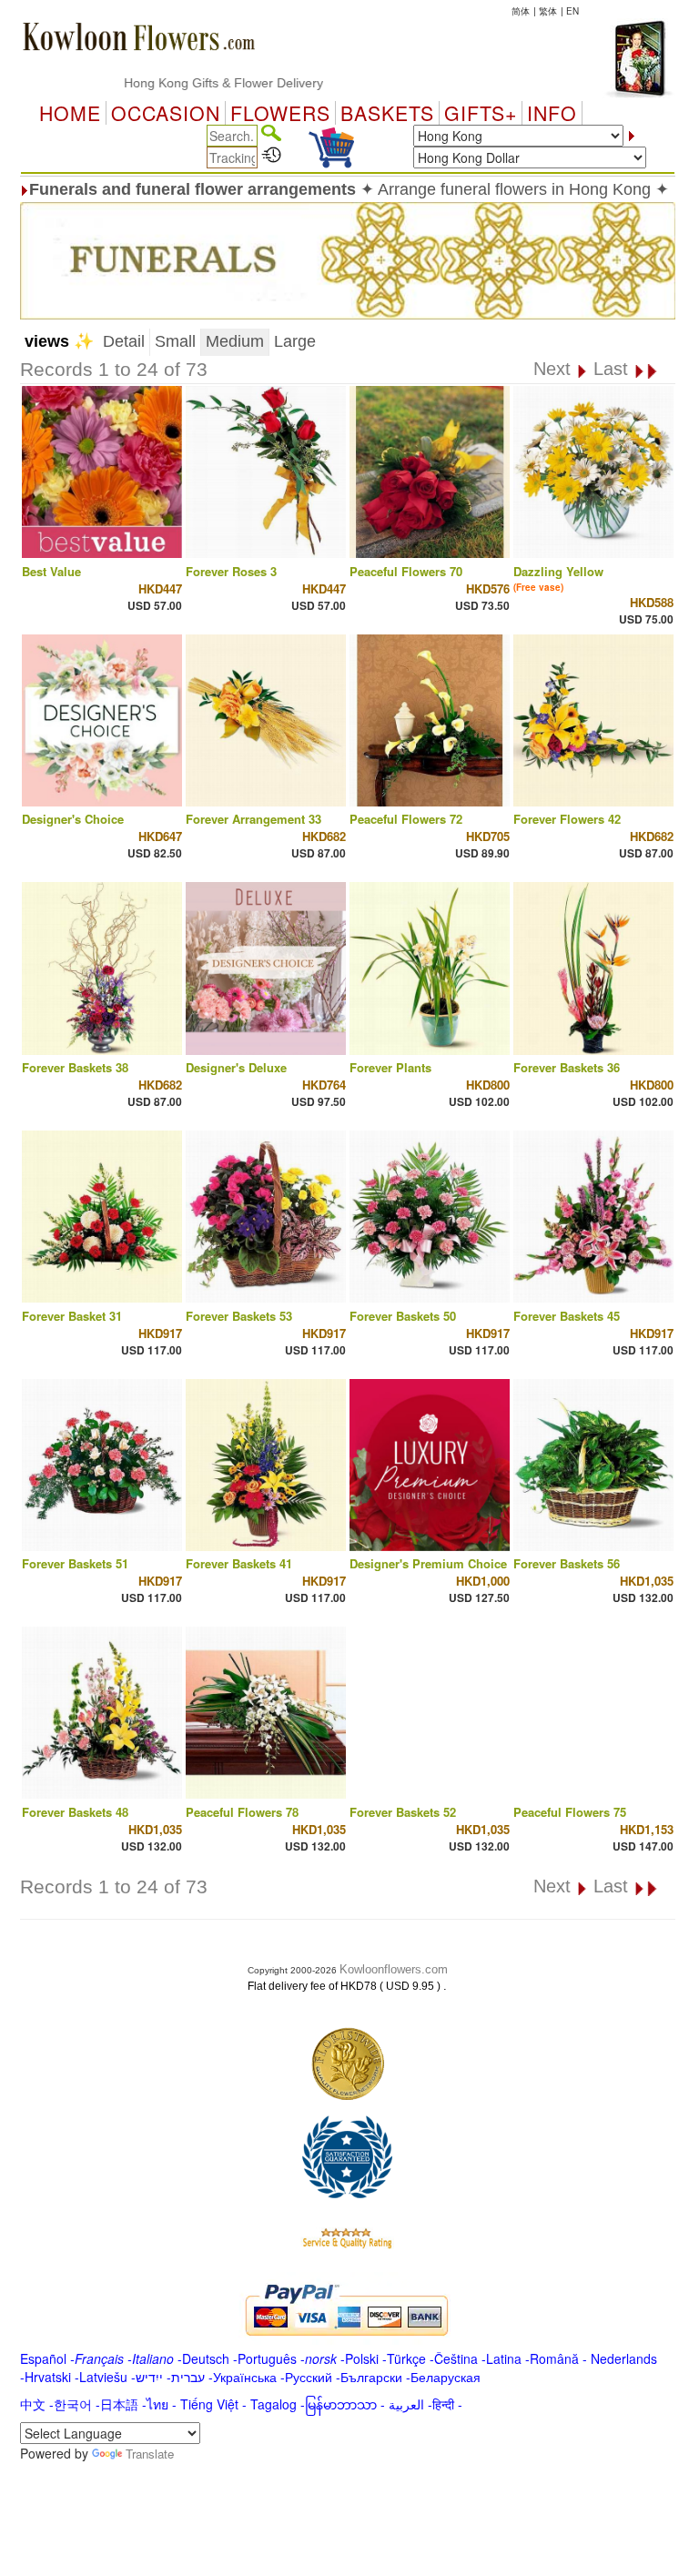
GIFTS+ (481, 113)
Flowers (280, 113)
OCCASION (166, 113)
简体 (521, 11)
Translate (150, 2454)
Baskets (387, 113)
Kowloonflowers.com (394, 1969)
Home (70, 113)
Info (552, 113)
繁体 (548, 11)
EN (572, 11)
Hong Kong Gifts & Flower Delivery (184, 83)
